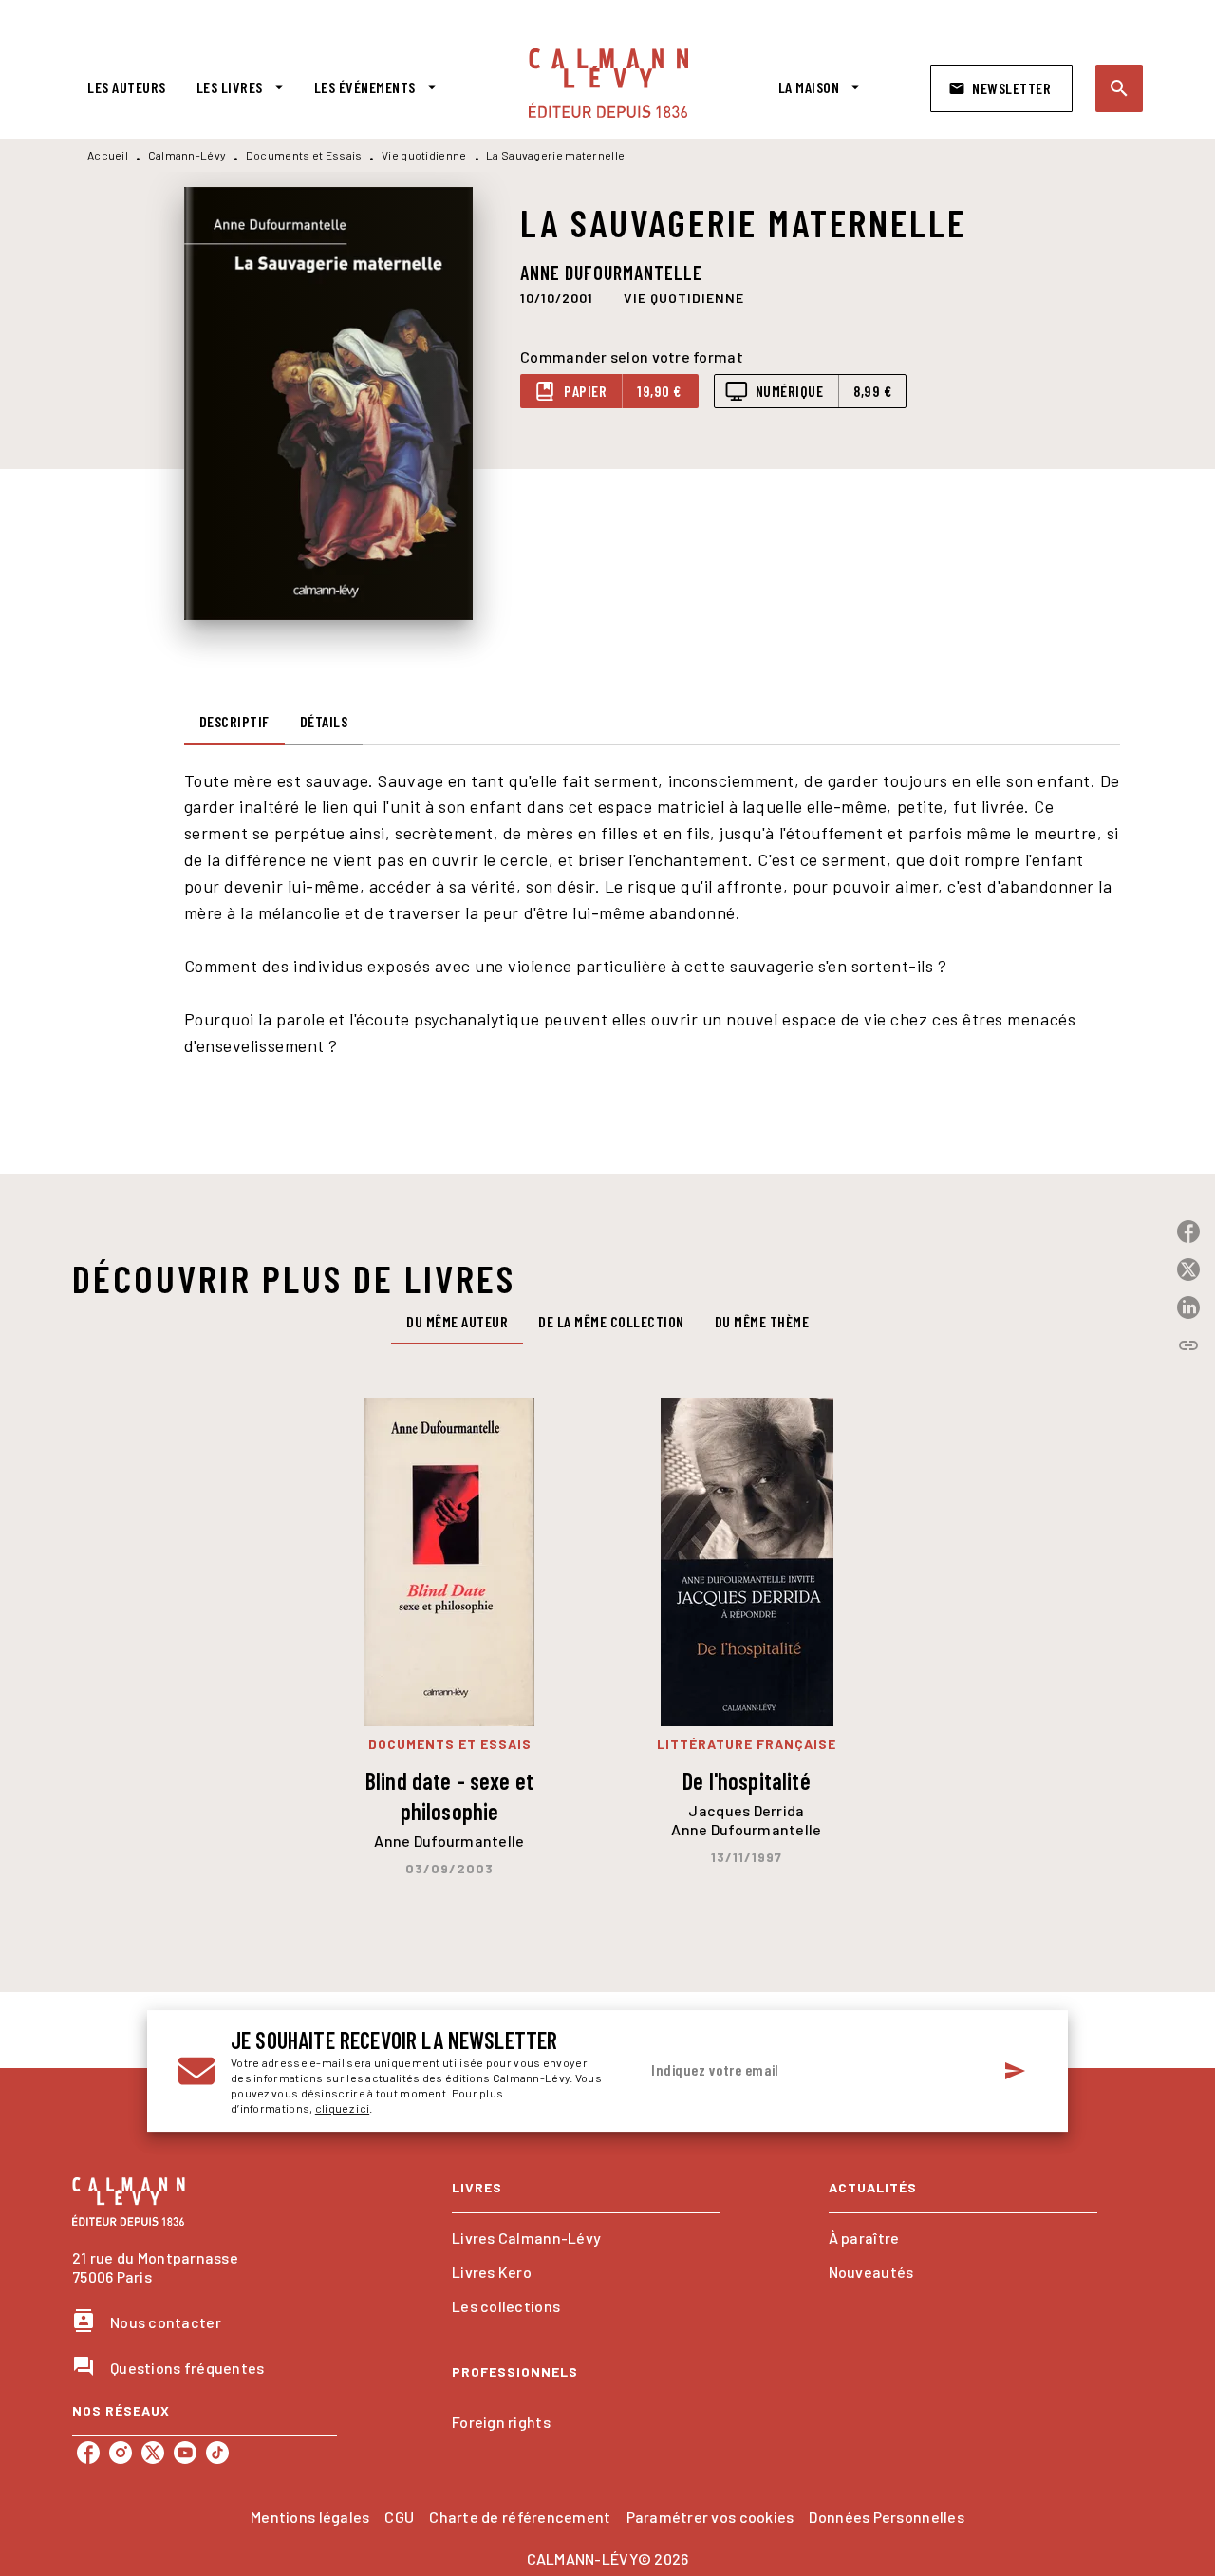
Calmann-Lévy (187, 155)
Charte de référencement (520, 2517)
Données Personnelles (886, 2517)
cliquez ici (342, 2108)
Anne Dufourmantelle (611, 273)
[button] (1001, 88)
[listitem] (88, 2453)
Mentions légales (310, 2517)
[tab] (127, 87)
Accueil (108, 155)
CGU (399, 2517)
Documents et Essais (304, 155)
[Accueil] (608, 83)
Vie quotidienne (424, 155)
